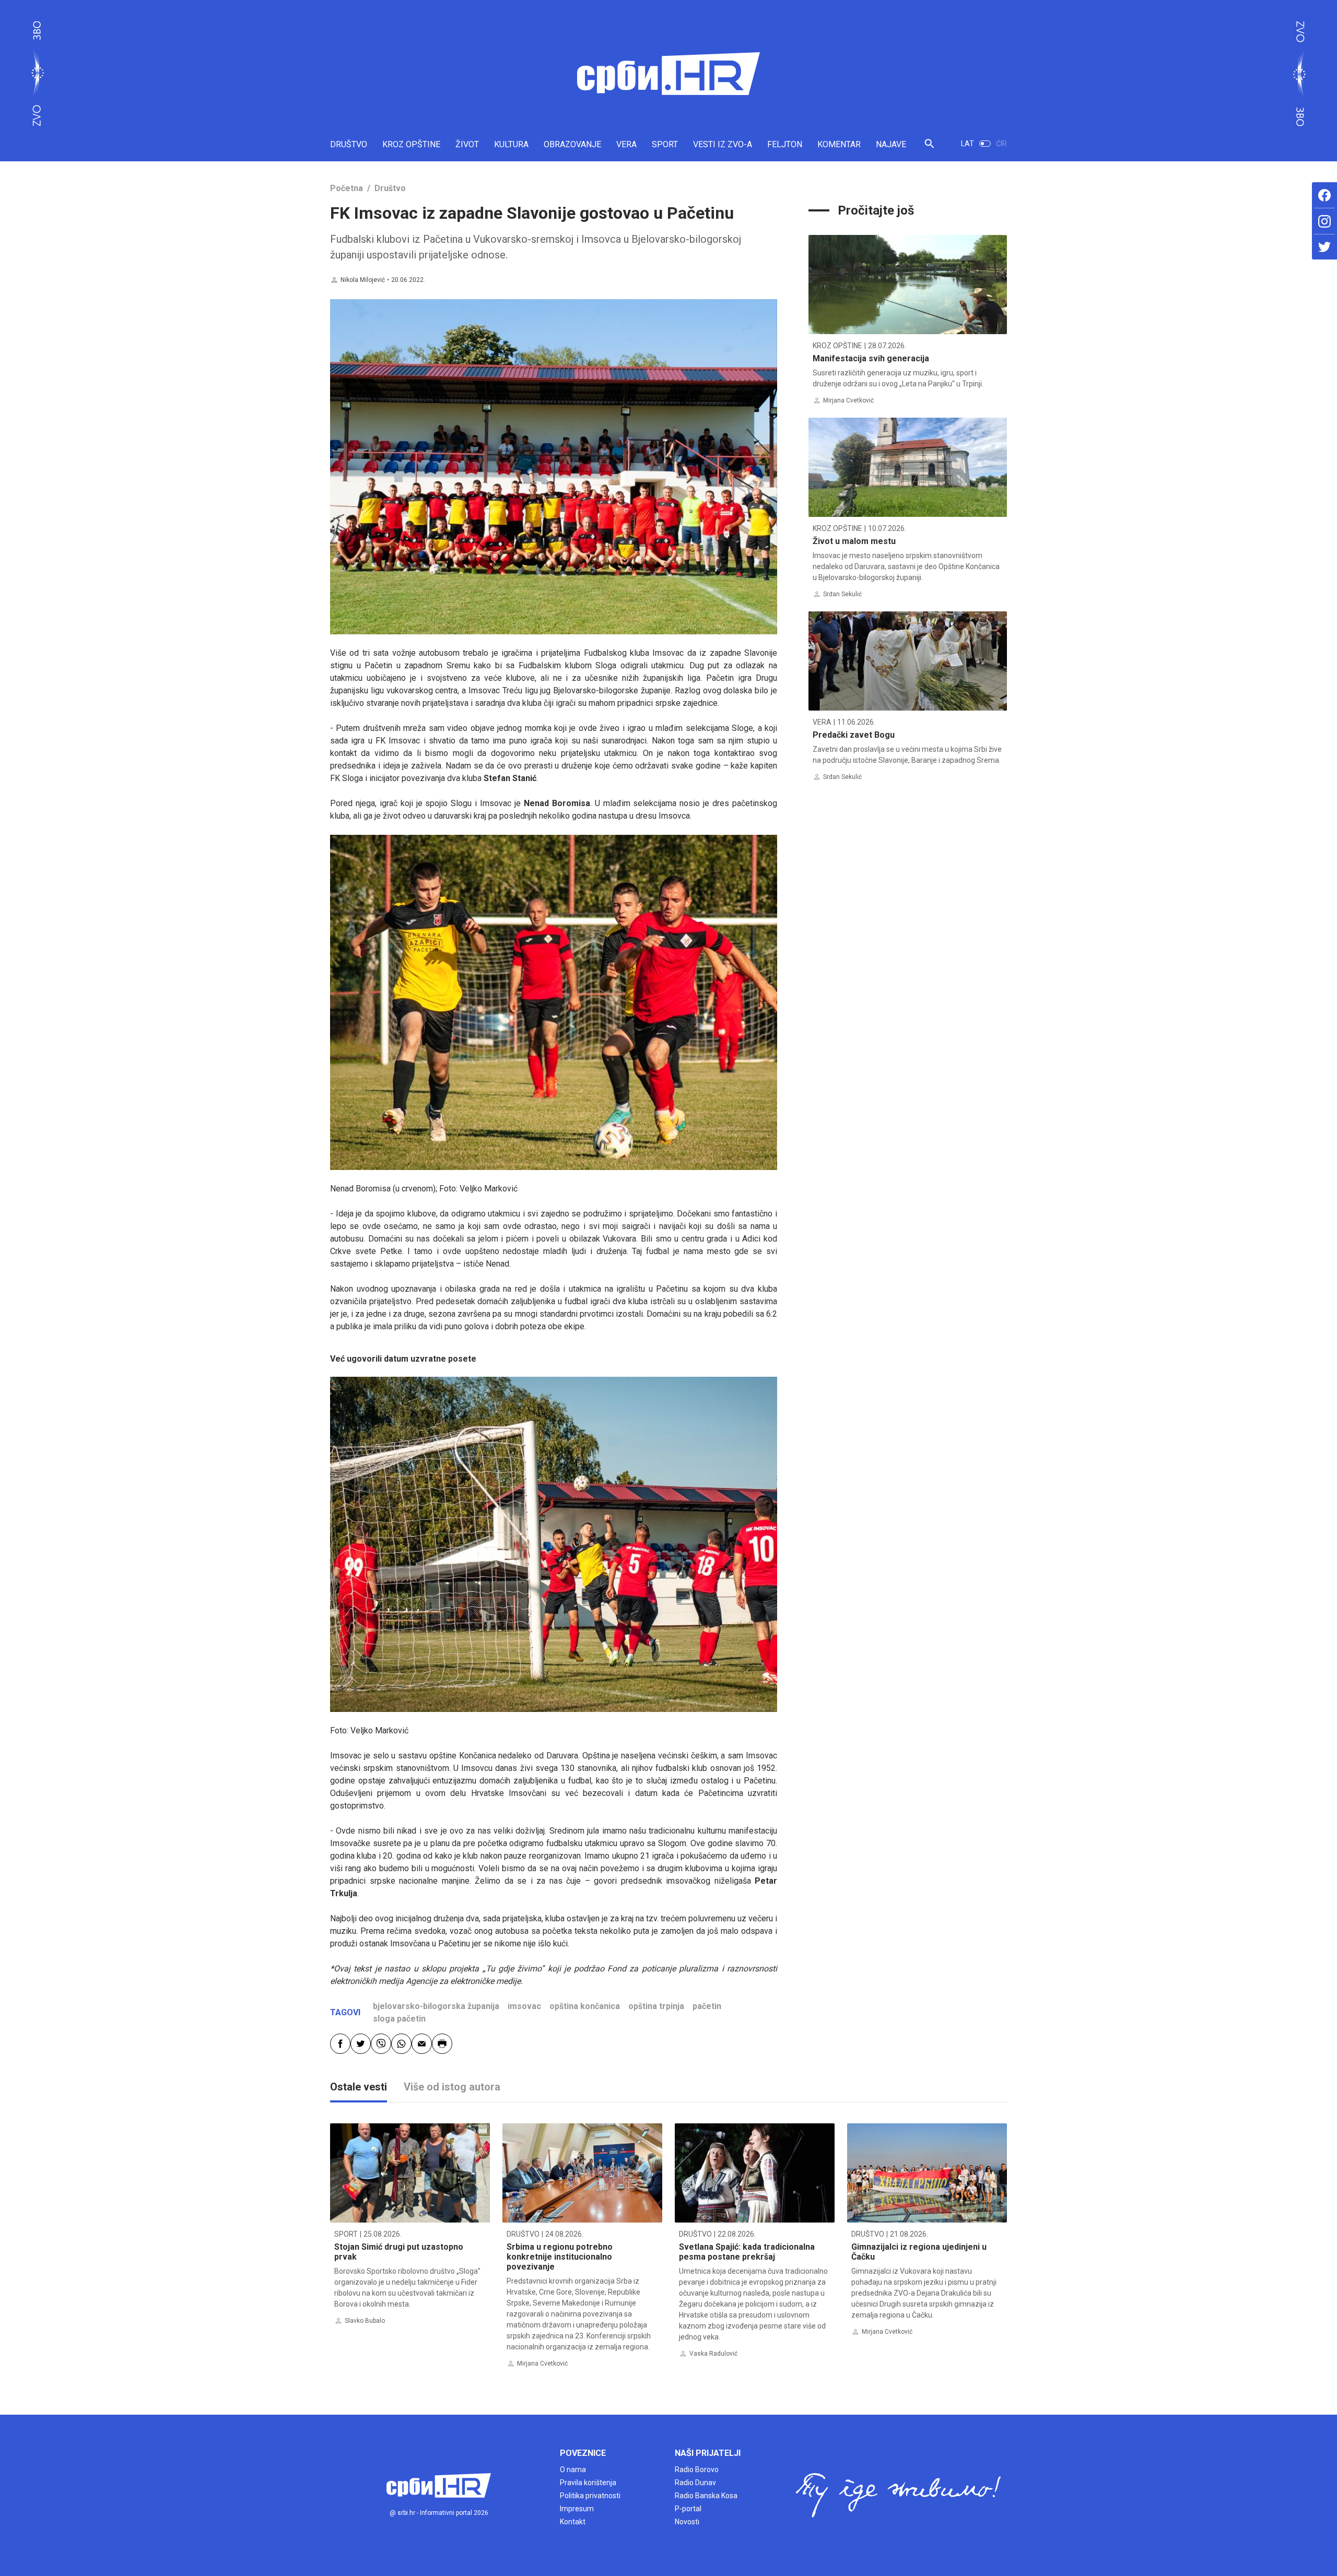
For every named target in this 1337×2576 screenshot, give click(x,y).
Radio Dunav (695, 2483)
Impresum (577, 2509)
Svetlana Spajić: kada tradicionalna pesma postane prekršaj (747, 2252)
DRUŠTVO (349, 144)
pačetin (707, 2006)
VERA (626, 144)
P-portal (688, 2509)
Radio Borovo (697, 2469)
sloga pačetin (399, 2019)
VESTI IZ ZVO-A (723, 144)
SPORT (665, 144)
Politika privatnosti (590, 2496)
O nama (573, 2469)
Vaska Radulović (713, 2354)
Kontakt (573, 2522)
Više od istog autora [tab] (452, 2087)
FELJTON (785, 144)
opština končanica (585, 2006)
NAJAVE (891, 144)
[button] (929, 148)
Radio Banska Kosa (706, 2496)
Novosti (687, 2522)
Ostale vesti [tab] (359, 2087)
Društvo (390, 188)
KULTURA (511, 144)
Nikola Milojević (363, 280)
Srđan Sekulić (842, 594)
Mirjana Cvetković (848, 400)
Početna (347, 188)
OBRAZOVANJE (572, 144)
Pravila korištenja (588, 2483)
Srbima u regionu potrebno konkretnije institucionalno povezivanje (560, 2257)
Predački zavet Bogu (854, 735)
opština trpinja (656, 2006)
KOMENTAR (839, 144)
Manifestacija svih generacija (871, 358)
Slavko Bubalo (365, 2321)
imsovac (524, 2006)
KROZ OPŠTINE (411, 144)
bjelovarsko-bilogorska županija (436, 2006)
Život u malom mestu (854, 541)
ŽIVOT (467, 144)
